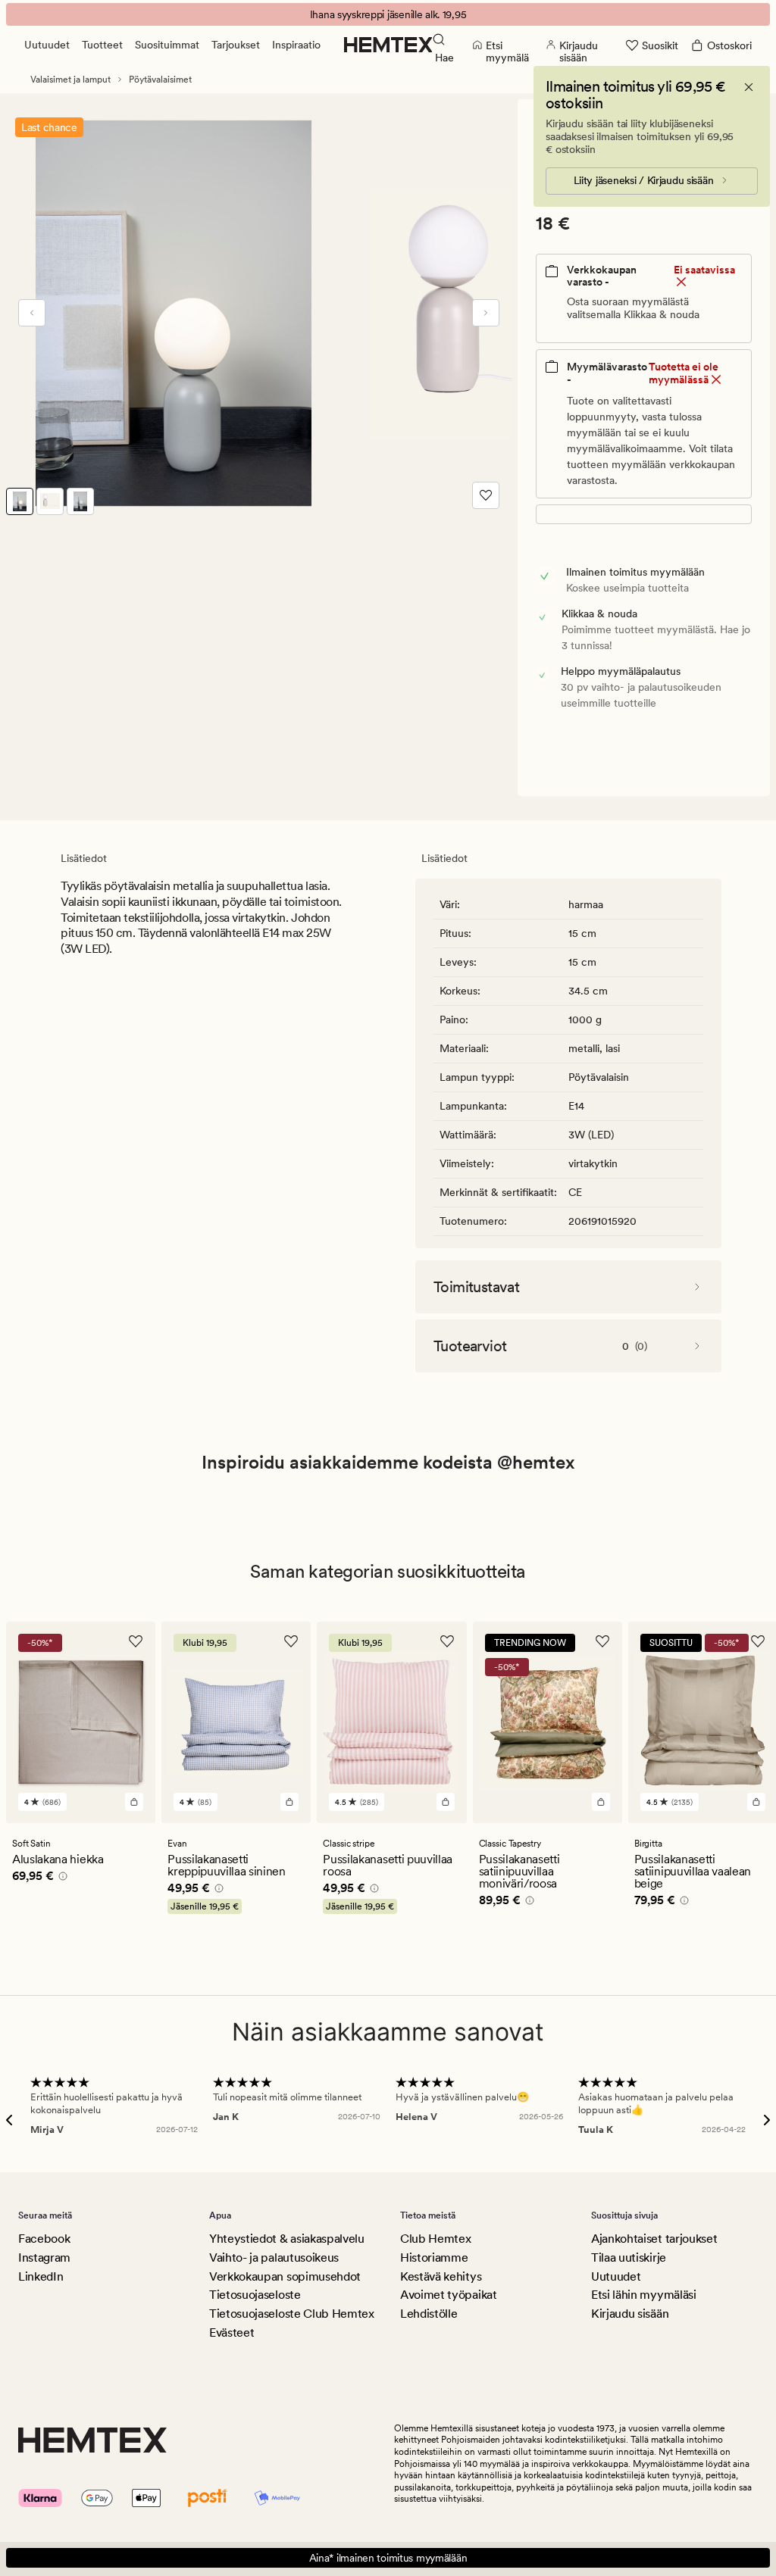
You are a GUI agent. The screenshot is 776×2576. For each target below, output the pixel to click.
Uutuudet (47, 45)
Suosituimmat (167, 45)
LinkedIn (41, 2276)
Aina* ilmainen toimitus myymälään (388, 2558)
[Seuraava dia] (486, 313)
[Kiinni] (749, 87)
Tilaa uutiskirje (629, 2258)
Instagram (44, 2258)
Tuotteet (102, 45)
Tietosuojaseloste (255, 2295)
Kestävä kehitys (441, 2276)
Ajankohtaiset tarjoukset (654, 2239)
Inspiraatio (296, 45)
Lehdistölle (429, 2314)
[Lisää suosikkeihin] (486, 495)
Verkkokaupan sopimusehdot (285, 2276)
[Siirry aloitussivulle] (388, 45)
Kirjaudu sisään (630, 2314)
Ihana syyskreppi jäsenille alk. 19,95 (388, 14)
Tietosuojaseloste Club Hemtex (292, 2314)
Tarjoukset (236, 45)
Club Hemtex (435, 2239)
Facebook (44, 2239)
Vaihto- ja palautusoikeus (274, 2258)
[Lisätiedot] (61, 1878)
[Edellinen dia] (32, 313)
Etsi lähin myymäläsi (644, 2295)
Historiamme (434, 2258)
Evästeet (232, 2332)
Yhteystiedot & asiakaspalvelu (287, 2239)
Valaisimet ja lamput (70, 80)
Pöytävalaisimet (160, 80)
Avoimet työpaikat (449, 2295)
